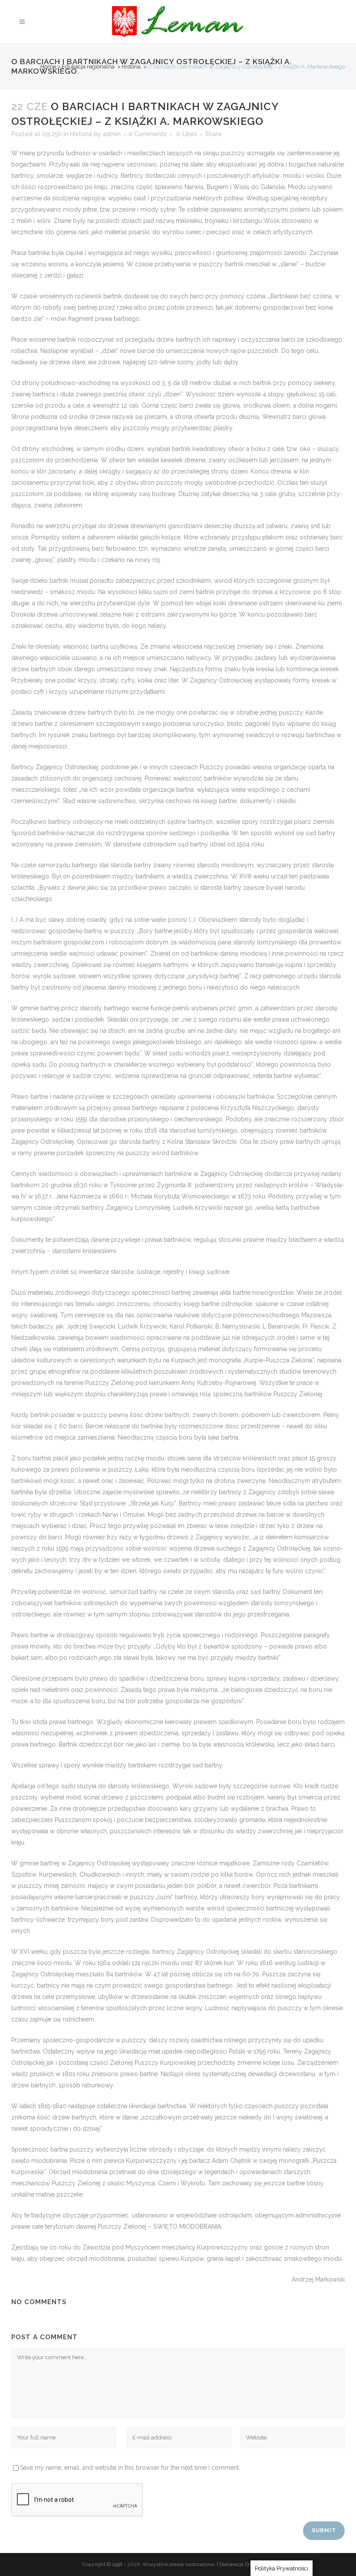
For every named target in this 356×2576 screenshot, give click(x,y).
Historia (131, 67)
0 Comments (148, 134)
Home (48, 67)
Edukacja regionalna (88, 67)
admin (112, 134)
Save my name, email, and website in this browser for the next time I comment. (130, 2468)
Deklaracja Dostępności (246, 2564)
